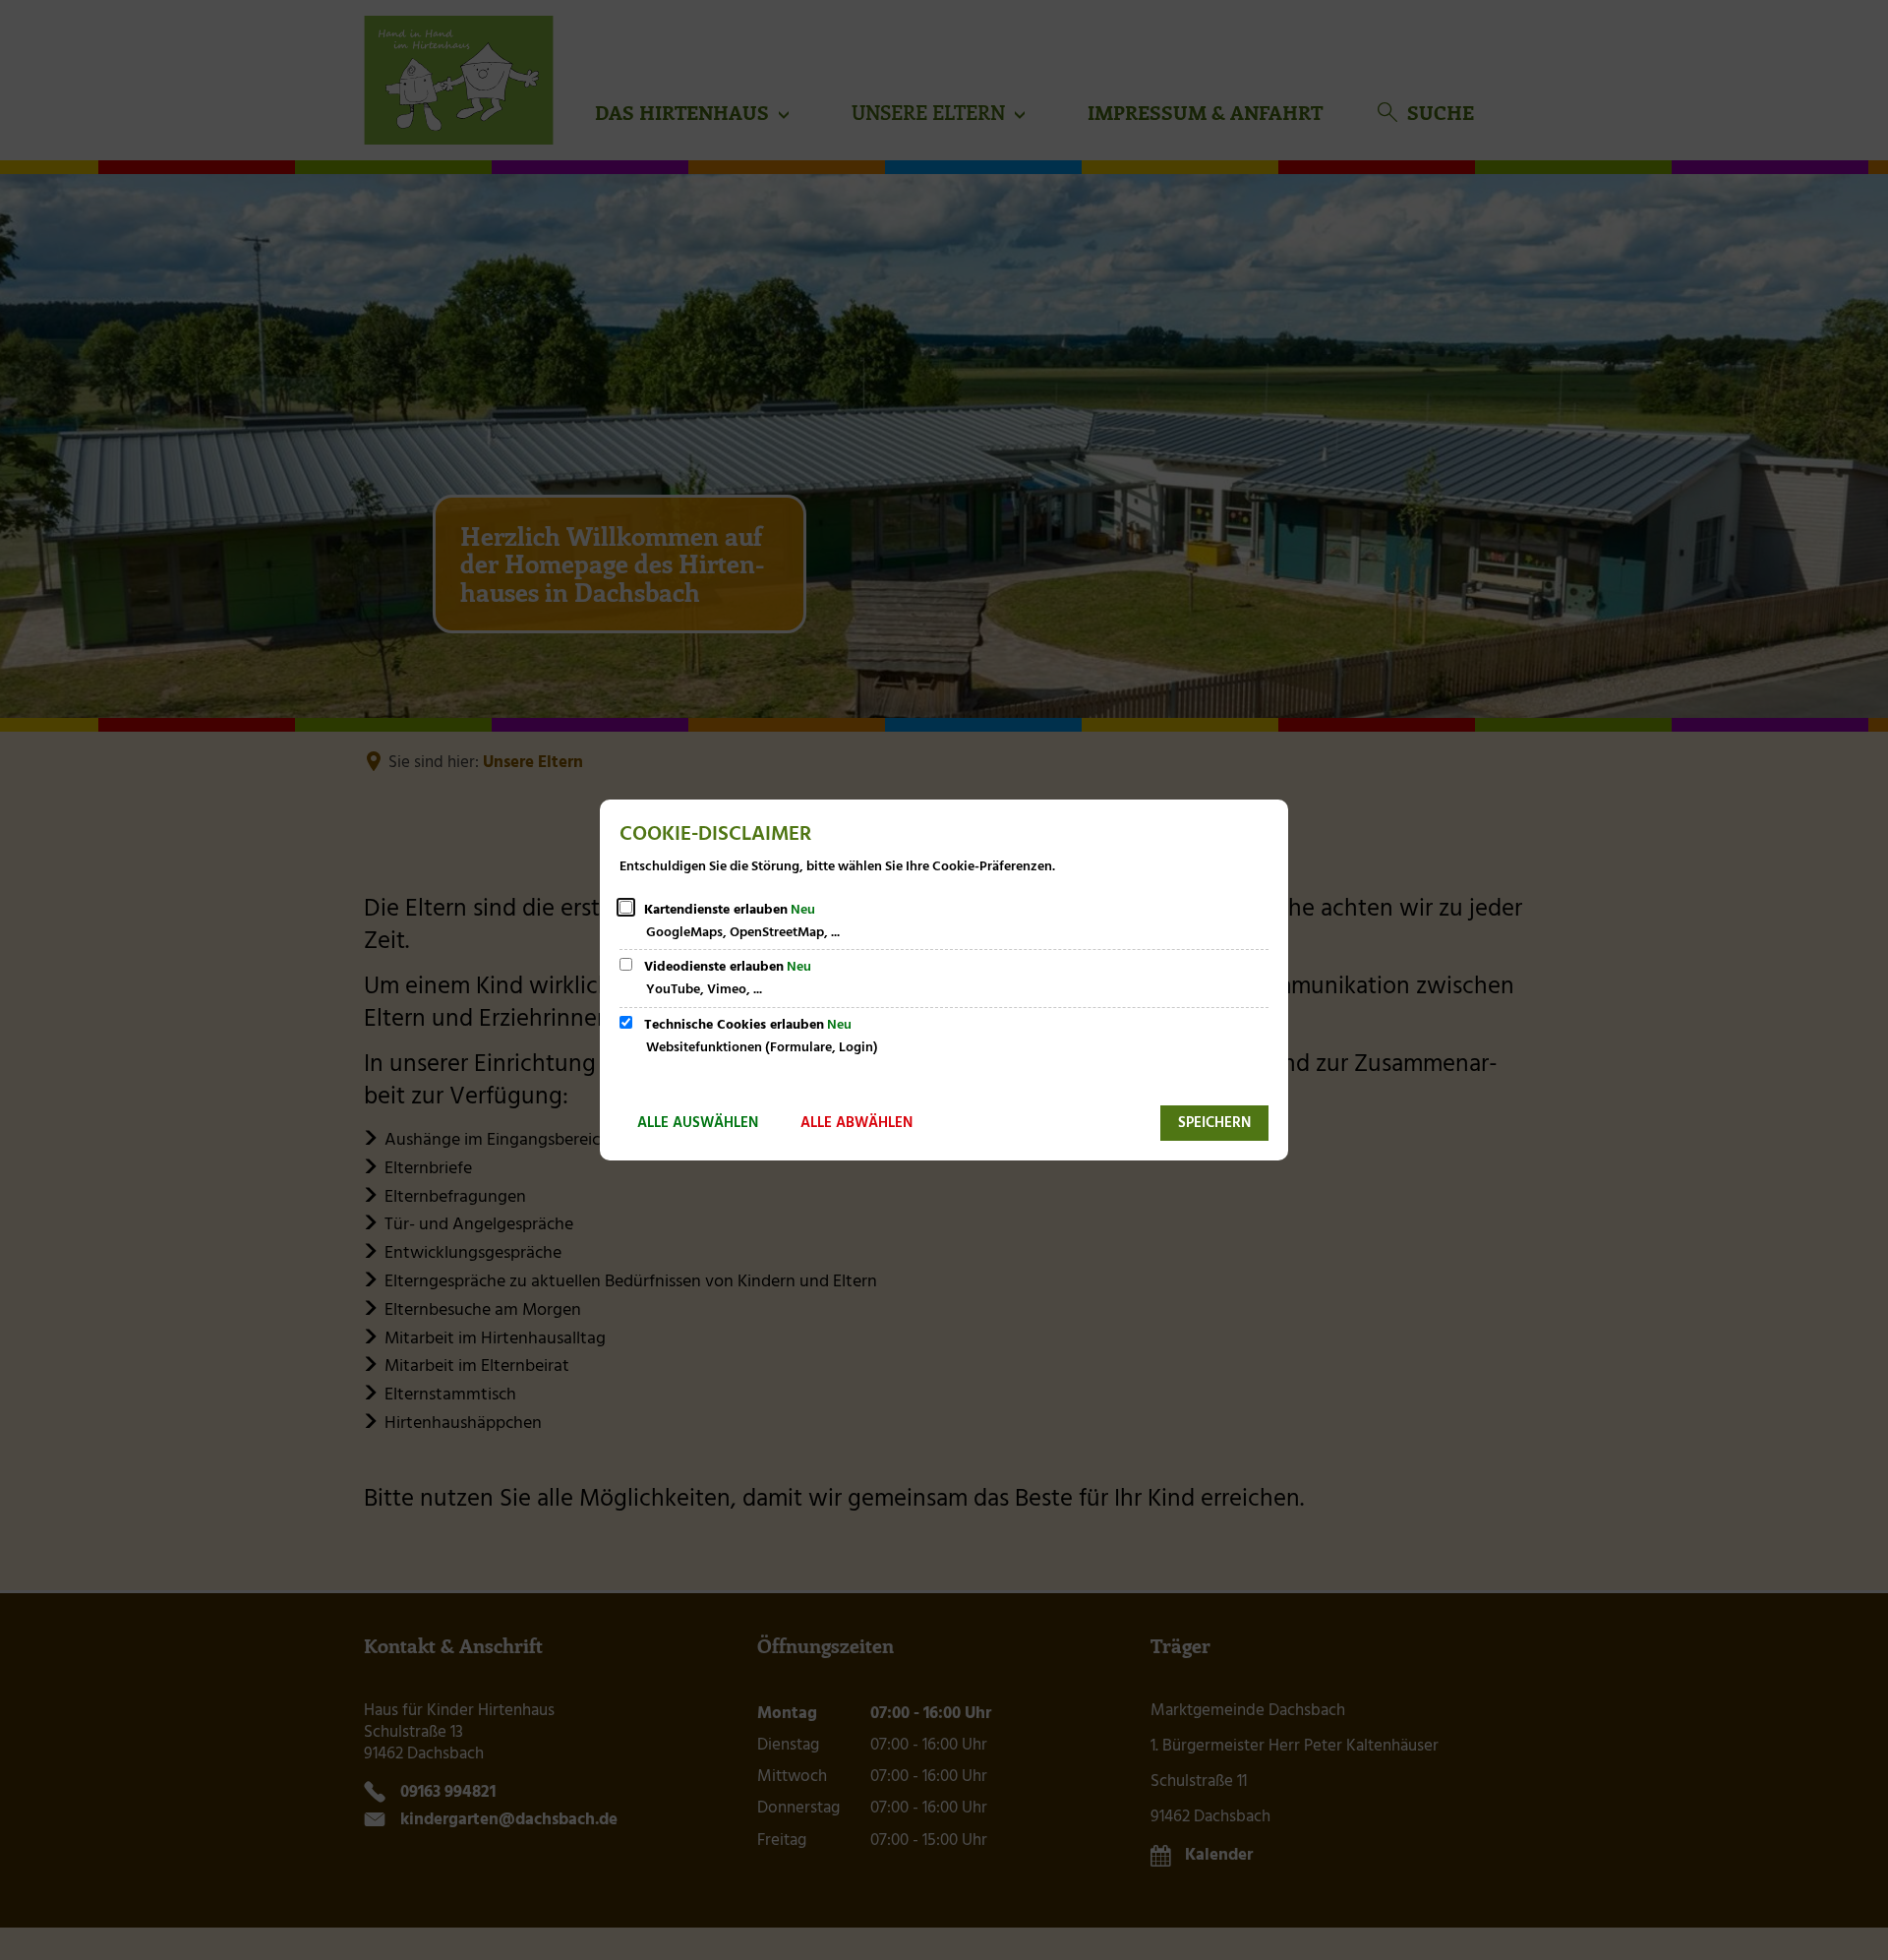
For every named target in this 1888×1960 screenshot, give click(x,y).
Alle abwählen (856, 1123)
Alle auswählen (698, 1123)
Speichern (1214, 1123)
